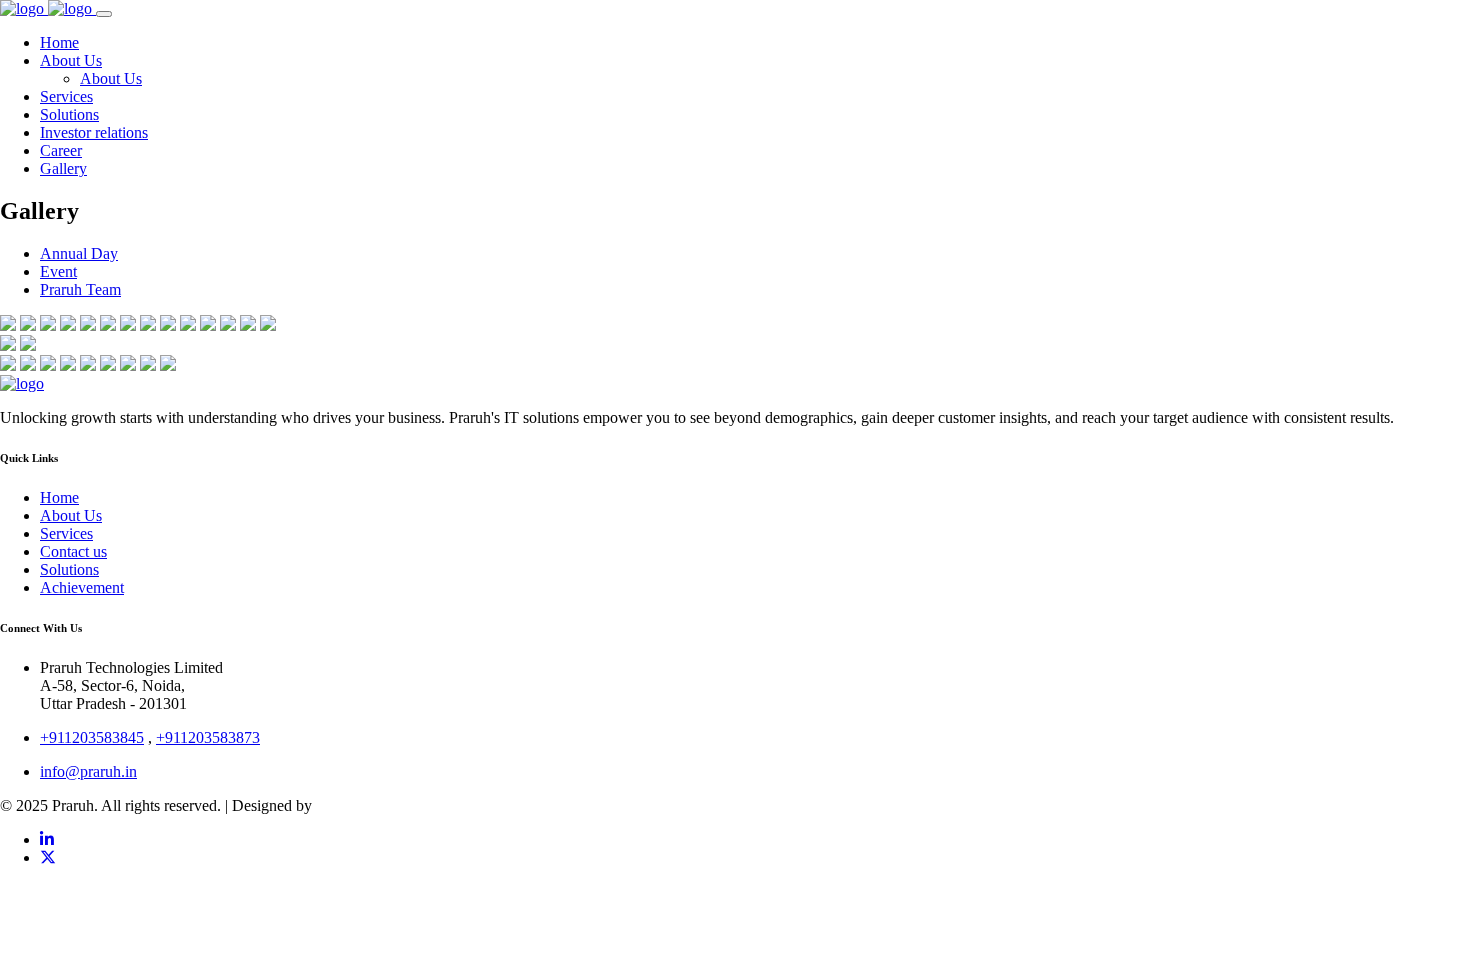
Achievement (82, 587)
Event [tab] (58, 271)
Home (59, 497)
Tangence (346, 805)
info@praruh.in (88, 771)
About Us (71, 515)
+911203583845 (92, 737)
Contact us (73, 551)
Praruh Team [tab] (80, 289)
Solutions (69, 569)
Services (66, 533)
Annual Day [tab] (79, 253)
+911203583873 (208, 737)
